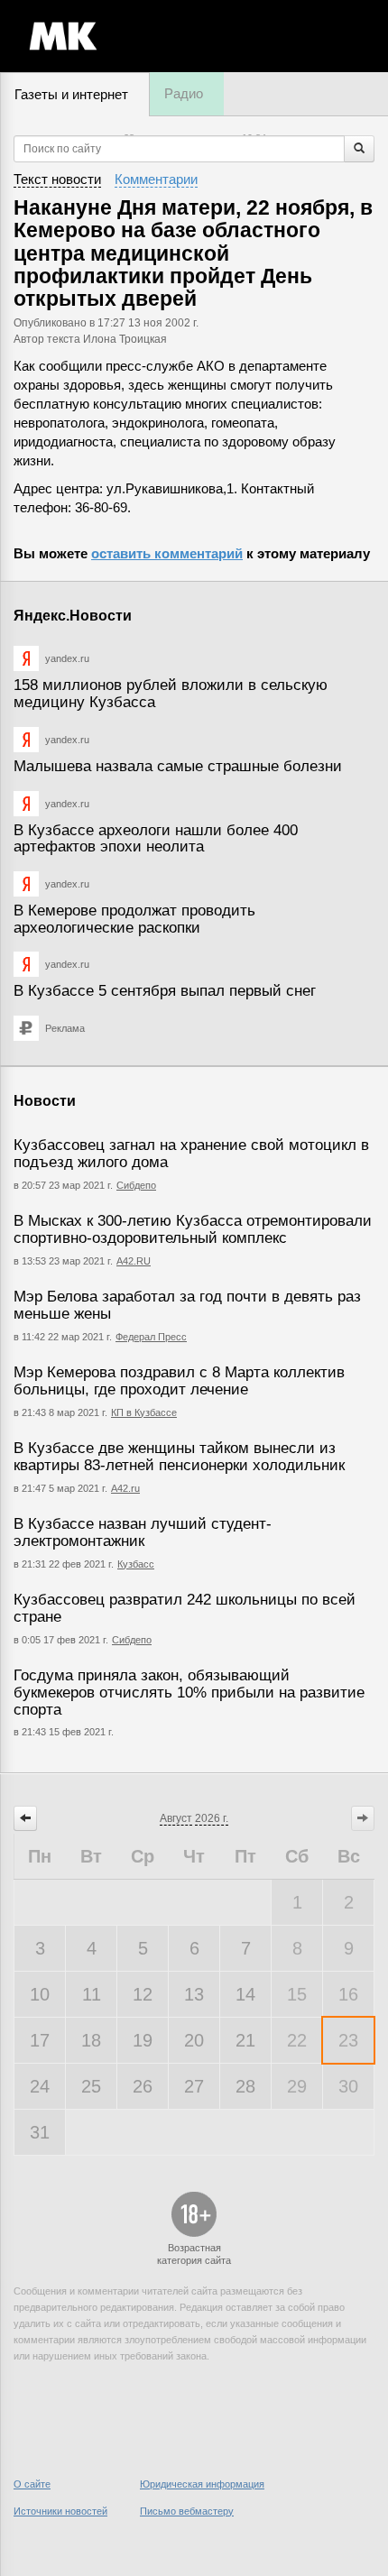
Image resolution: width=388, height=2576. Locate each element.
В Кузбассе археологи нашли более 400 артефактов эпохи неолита (156, 839)
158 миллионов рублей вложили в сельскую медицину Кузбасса (171, 694)
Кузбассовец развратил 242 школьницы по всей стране (185, 1608)
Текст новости (57, 179)
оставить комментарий (167, 553)
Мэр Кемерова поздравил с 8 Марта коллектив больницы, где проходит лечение (179, 1381)
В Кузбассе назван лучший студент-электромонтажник (143, 1532)
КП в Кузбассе (144, 1412)
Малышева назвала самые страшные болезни (178, 766)
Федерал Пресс (151, 1337)
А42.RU (134, 1261)
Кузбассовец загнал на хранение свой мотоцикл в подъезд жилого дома (191, 1154)
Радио (184, 93)
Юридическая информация (202, 2484)
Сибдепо (136, 1185)
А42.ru (125, 1488)
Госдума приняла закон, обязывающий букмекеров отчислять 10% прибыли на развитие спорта (189, 1692)
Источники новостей (60, 2511)
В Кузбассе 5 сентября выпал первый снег (165, 991)
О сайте (32, 2484)
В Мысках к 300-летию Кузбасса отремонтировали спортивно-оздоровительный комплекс (193, 1229)
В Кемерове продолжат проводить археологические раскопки (134, 919)
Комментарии (156, 179)
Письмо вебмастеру (187, 2511)
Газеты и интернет (71, 94)
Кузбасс (136, 1564)
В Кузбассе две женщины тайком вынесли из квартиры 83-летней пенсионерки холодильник (179, 1457)
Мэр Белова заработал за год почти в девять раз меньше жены (187, 1305)
